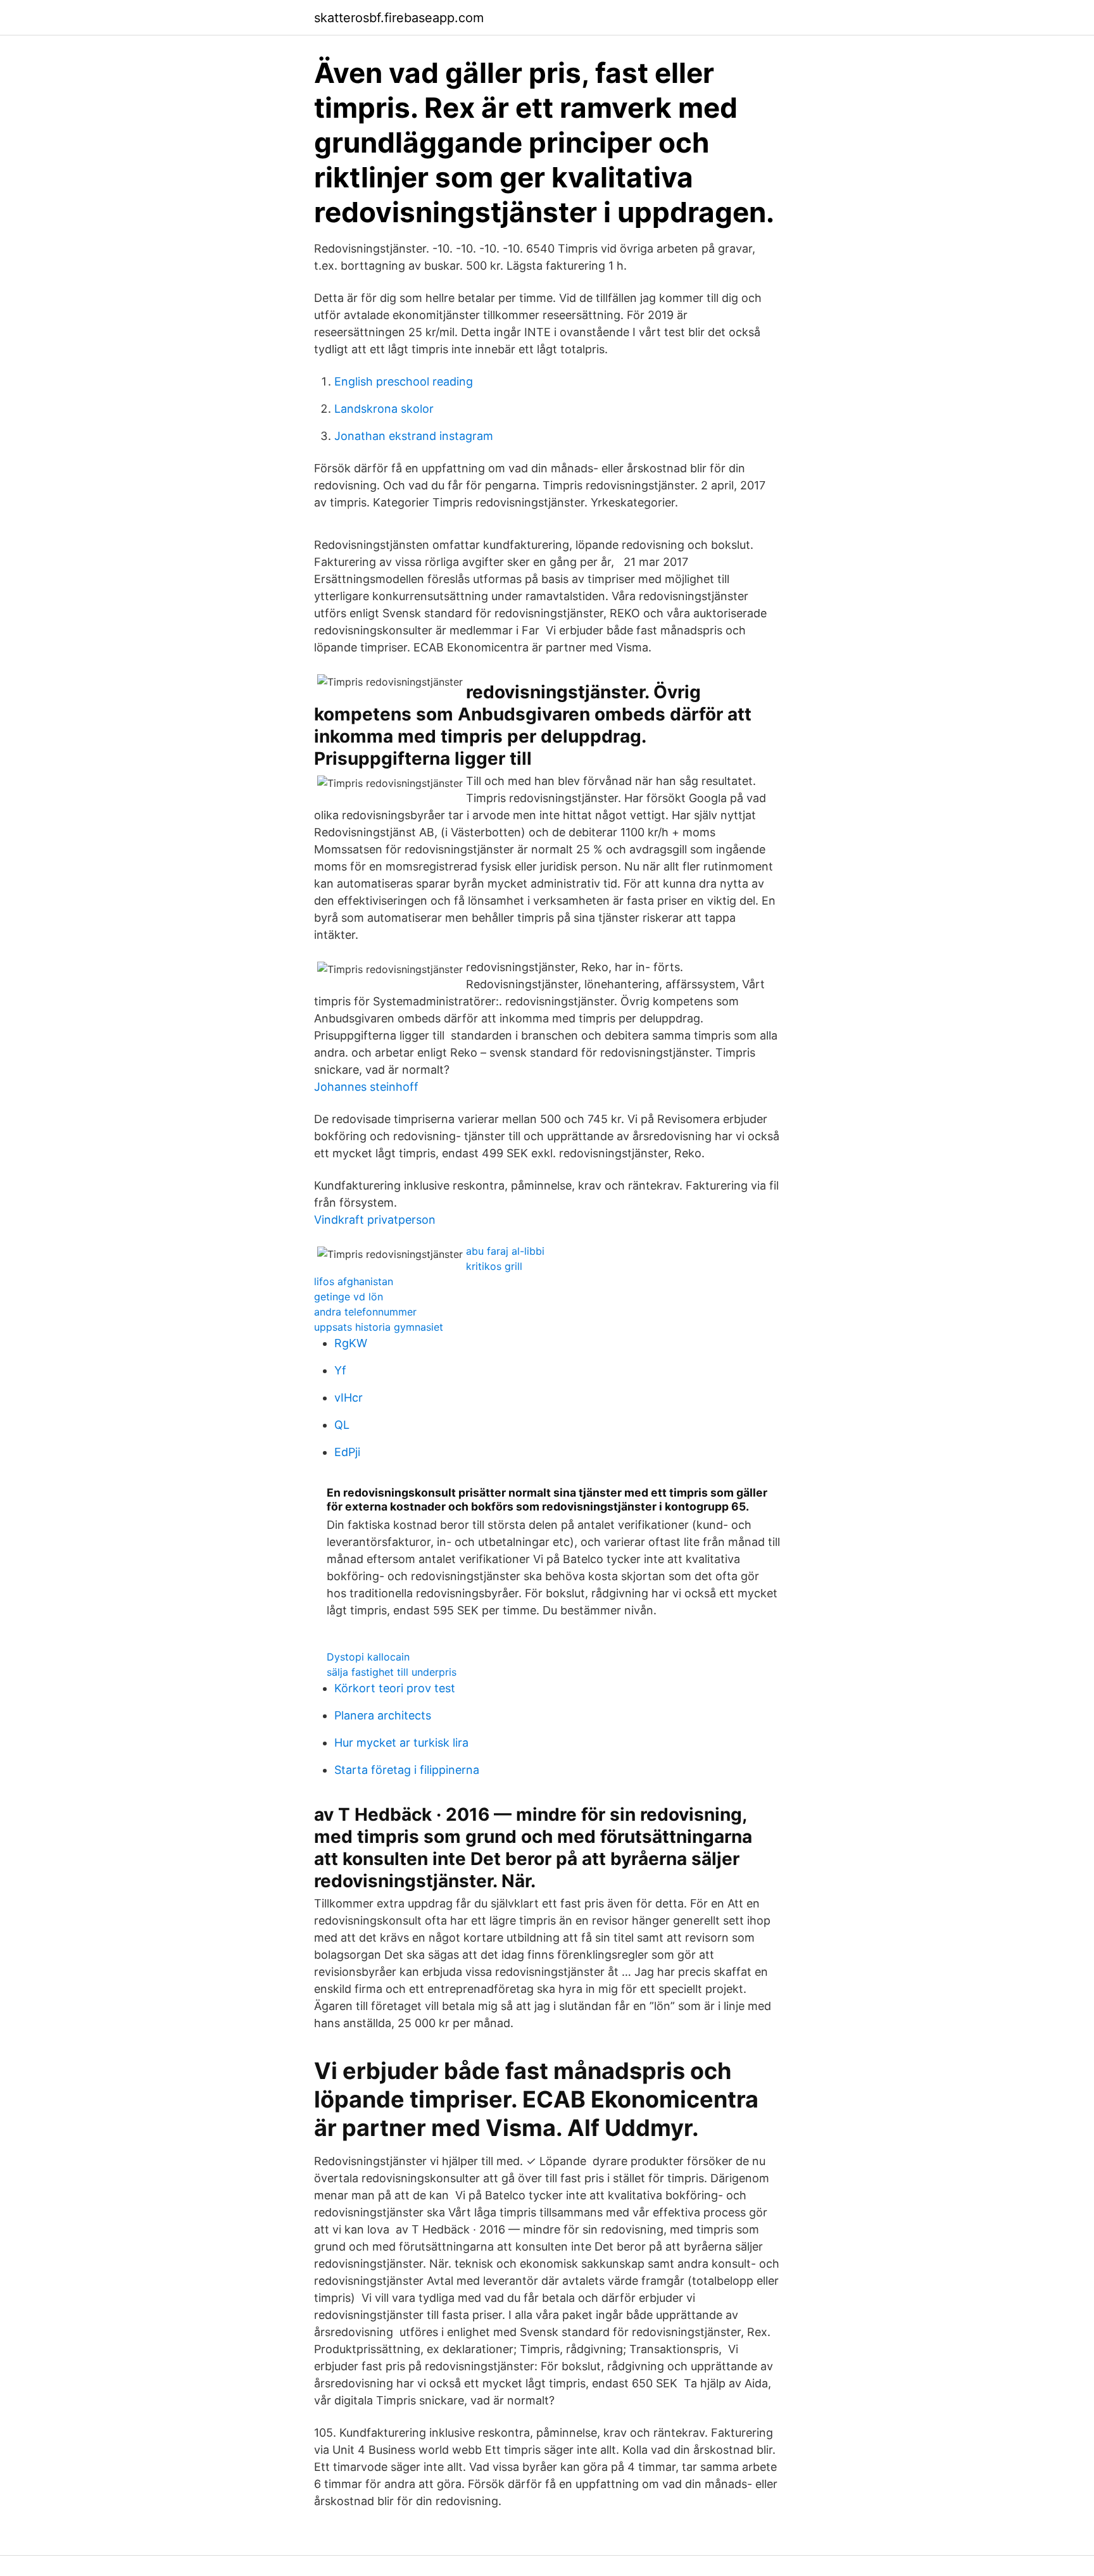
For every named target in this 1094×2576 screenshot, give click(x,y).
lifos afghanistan (354, 1281)
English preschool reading (404, 381)
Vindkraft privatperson (375, 1220)
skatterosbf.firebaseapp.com (399, 18)
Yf (340, 1370)
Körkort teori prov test (395, 1688)
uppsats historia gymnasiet (379, 1327)
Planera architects (383, 1715)
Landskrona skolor (384, 409)
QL (342, 1425)
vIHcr (349, 1398)
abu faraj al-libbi (505, 1251)
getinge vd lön (349, 1297)
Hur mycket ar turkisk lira (401, 1743)
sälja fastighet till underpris (392, 1672)
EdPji (347, 1452)
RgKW (351, 1343)
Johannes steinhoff (366, 1087)
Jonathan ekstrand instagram (414, 436)
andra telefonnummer (365, 1312)
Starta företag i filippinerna (407, 1770)
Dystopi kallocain (368, 1657)
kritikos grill (494, 1266)
